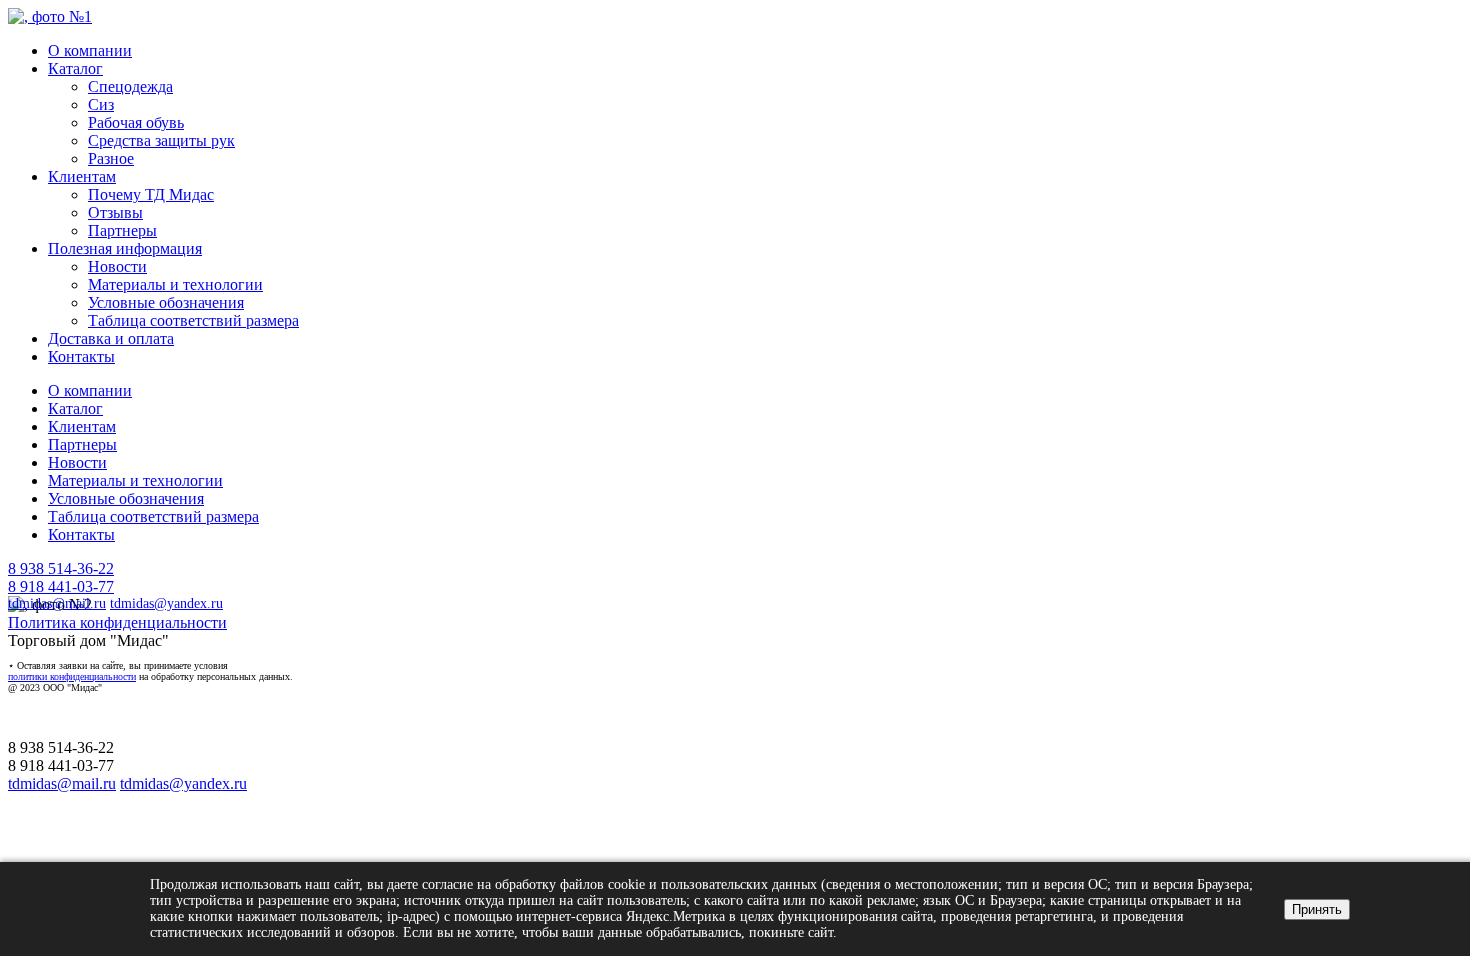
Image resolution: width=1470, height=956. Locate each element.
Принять (1317, 909)
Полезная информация (125, 248)
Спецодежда (130, 86)
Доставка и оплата (111, 338)
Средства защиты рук (161, 140)
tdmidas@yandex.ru (166, 603)
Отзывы (115, 212)
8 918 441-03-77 (61, 586)
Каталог (75, 68)
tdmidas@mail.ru (57, 603)
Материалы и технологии (175, 284)
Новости (117, 266)
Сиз (101, 104)
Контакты (81, 356)
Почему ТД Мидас (151, 194)
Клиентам (82, 176)
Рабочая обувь (136, 122)
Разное (111, 158)
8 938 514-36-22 (61, 568)
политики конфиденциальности (72, 676)
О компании (90, 50)
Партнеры (122, 230)
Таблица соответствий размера (193, 320)
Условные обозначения (166, 302)
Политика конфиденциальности (117, 622)
